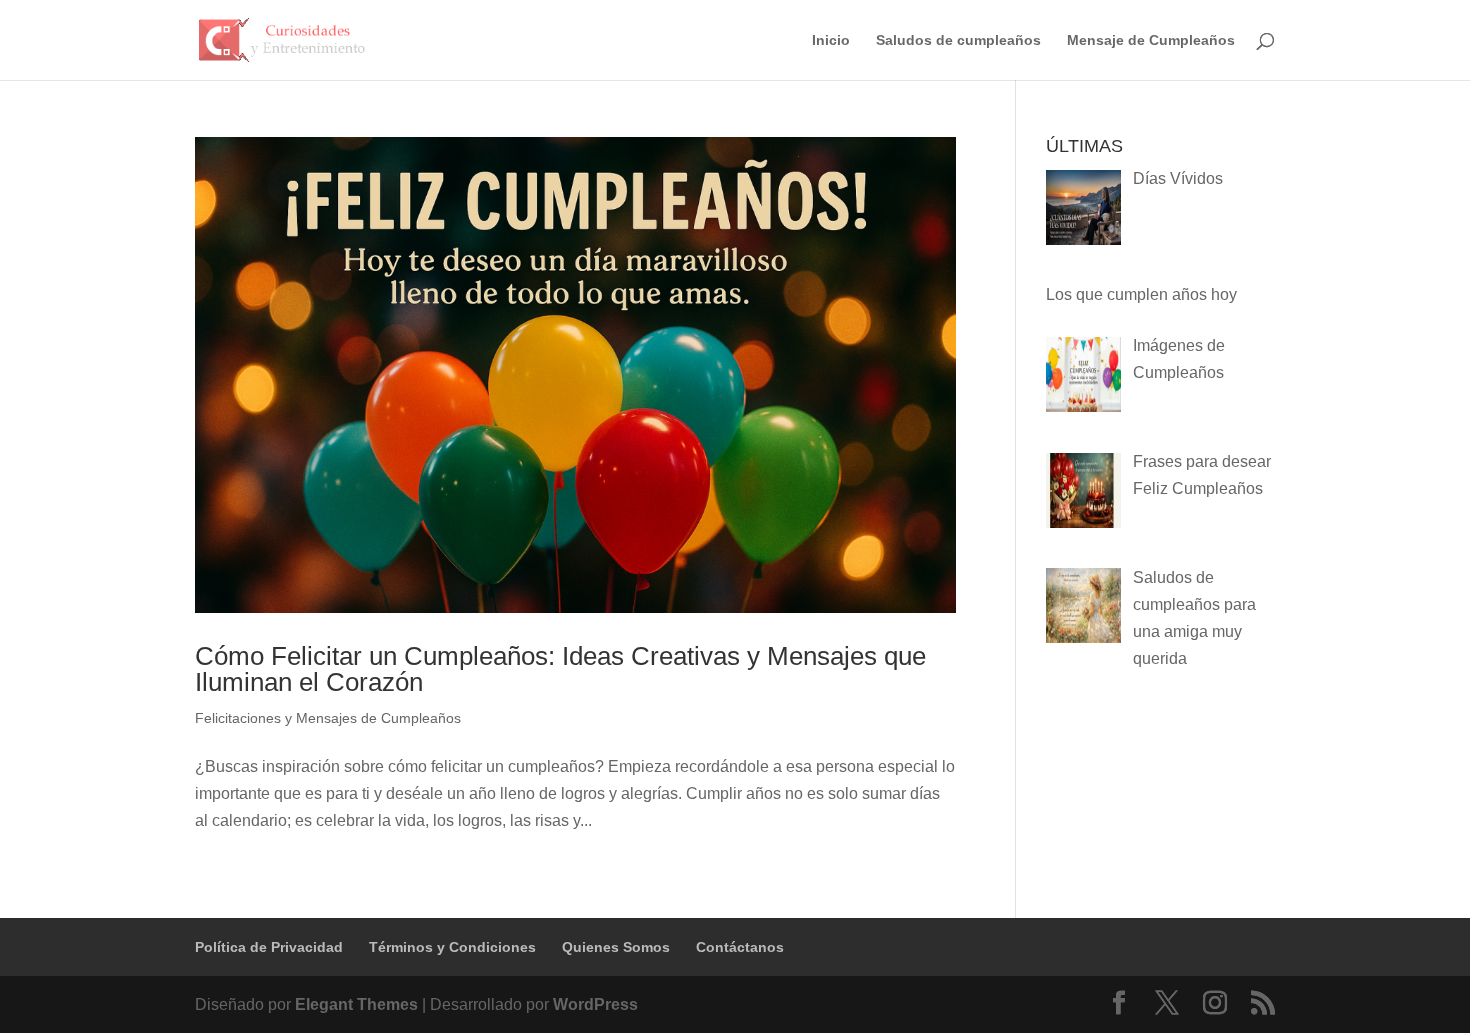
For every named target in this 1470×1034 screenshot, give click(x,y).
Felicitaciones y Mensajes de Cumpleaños (328, 718)
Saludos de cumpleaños (958, 40)
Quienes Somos (616, 947)
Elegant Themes (356, 1004)
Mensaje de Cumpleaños (1151, 40)
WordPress (595, 1004)
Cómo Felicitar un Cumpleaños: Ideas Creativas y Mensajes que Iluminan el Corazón (560, 669)
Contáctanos (740, 947)
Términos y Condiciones (452, 947)
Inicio (831, 40)
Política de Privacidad (269, 947)
